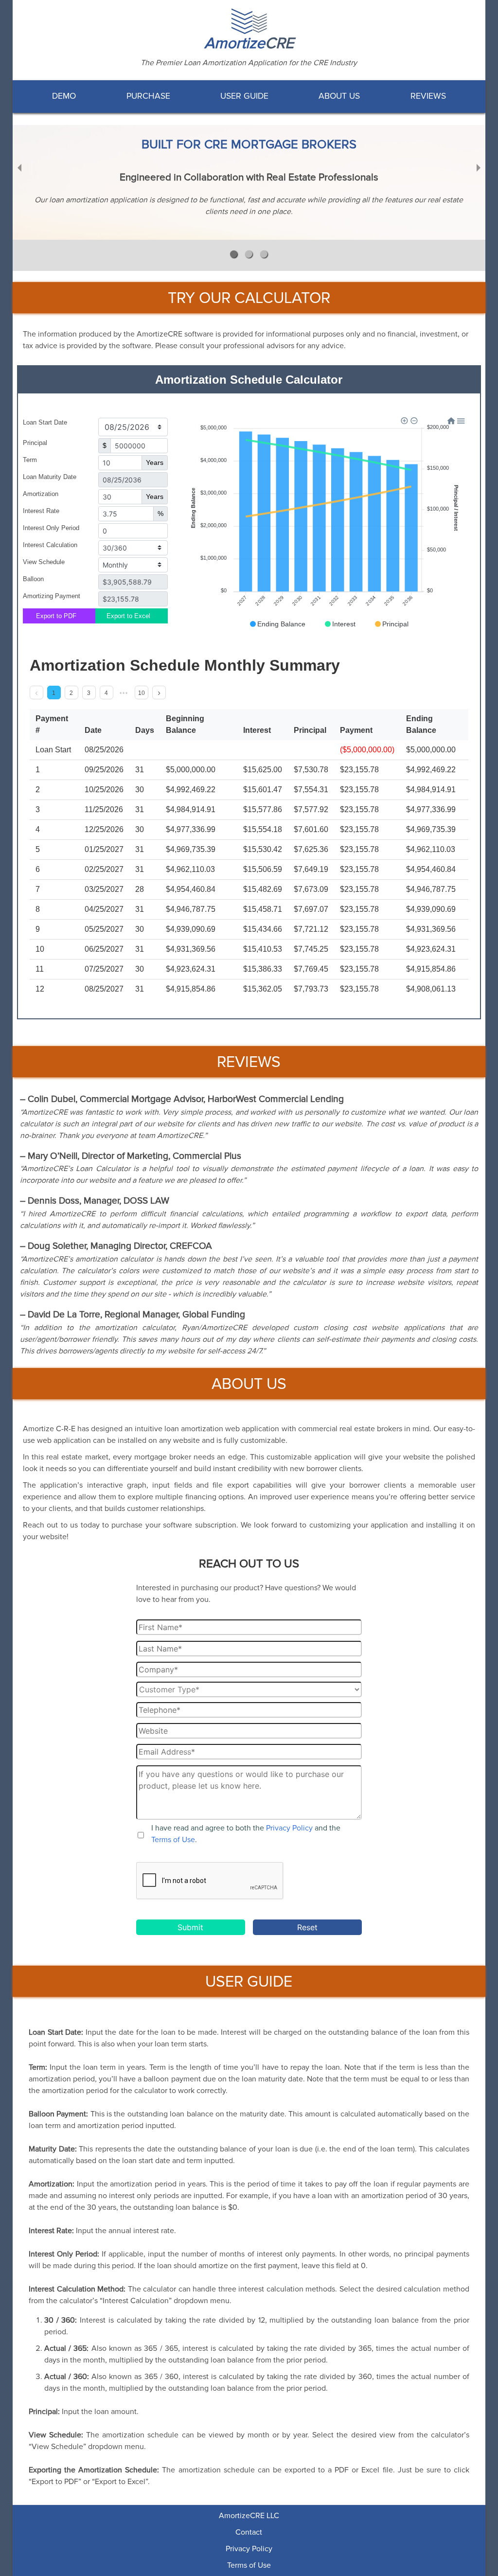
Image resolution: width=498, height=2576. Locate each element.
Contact (249, 2532)
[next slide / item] (479, 167)
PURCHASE (148, 96)
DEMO (64, 96)
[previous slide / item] (19, 167)
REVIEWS (428, 96)
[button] (234, 254)
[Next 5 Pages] (124, 693)
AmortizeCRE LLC (249, 2516)
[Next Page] (159, 693)
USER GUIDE (244, 96)
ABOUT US (339, 96)
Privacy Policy (289, 1828)
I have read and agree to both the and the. (246, 1834)
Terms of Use (173, 1840)
